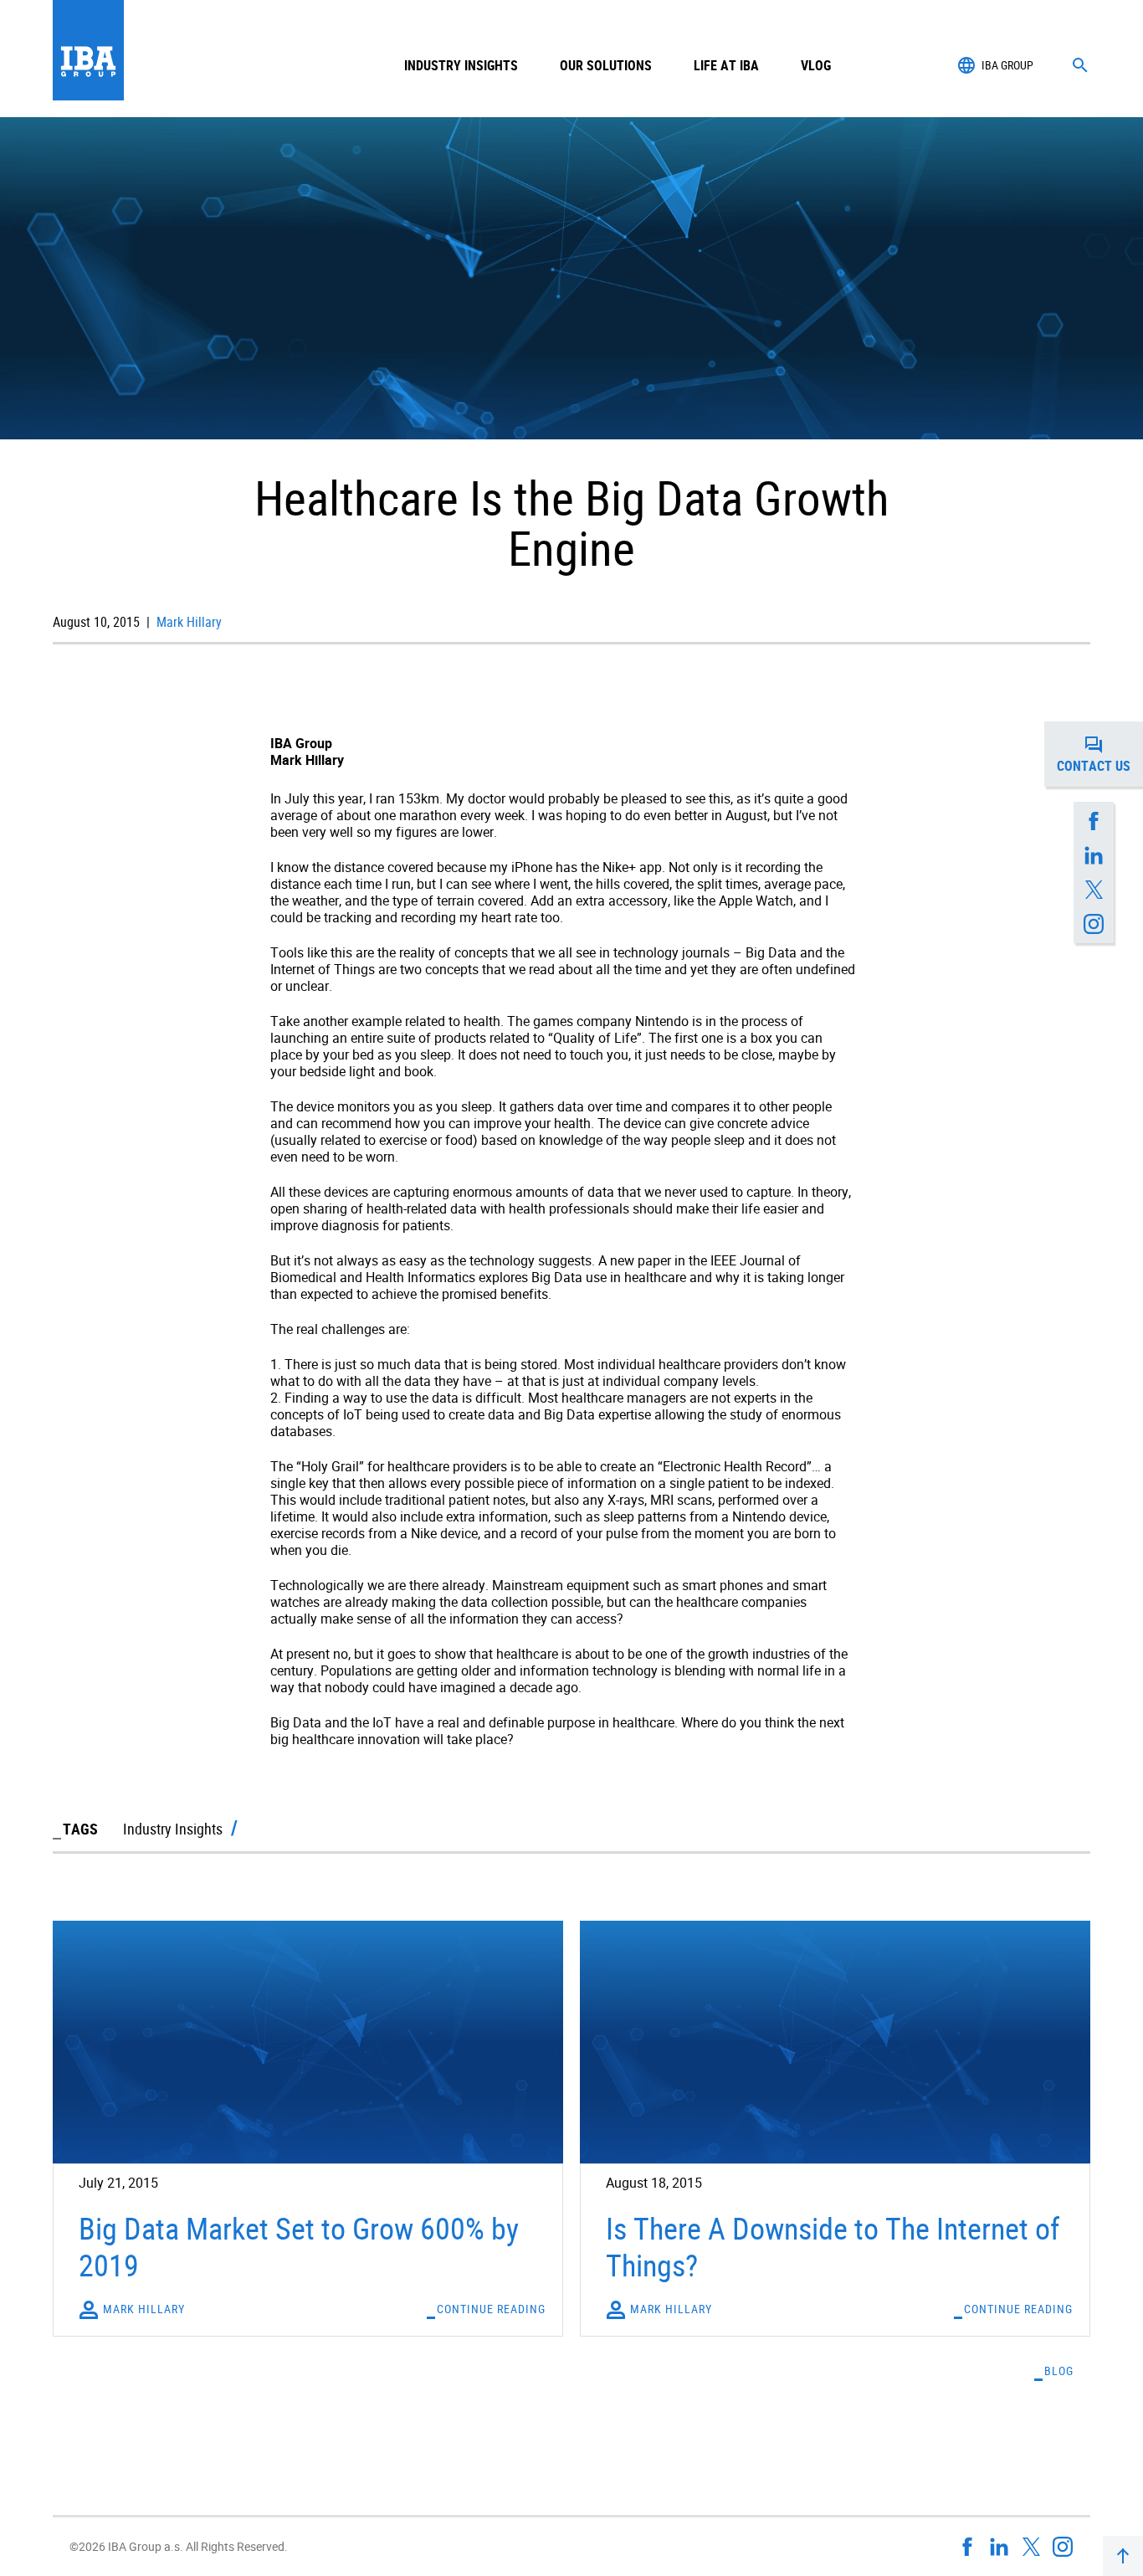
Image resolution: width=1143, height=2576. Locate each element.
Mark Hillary (187, 622)
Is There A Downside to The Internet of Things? (833, 2246)
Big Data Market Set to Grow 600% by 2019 (299, 2246)
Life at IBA (726, 65)
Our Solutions (606, 65)
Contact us (1100, 759)
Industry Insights (461, 65)
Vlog (816, 65)
